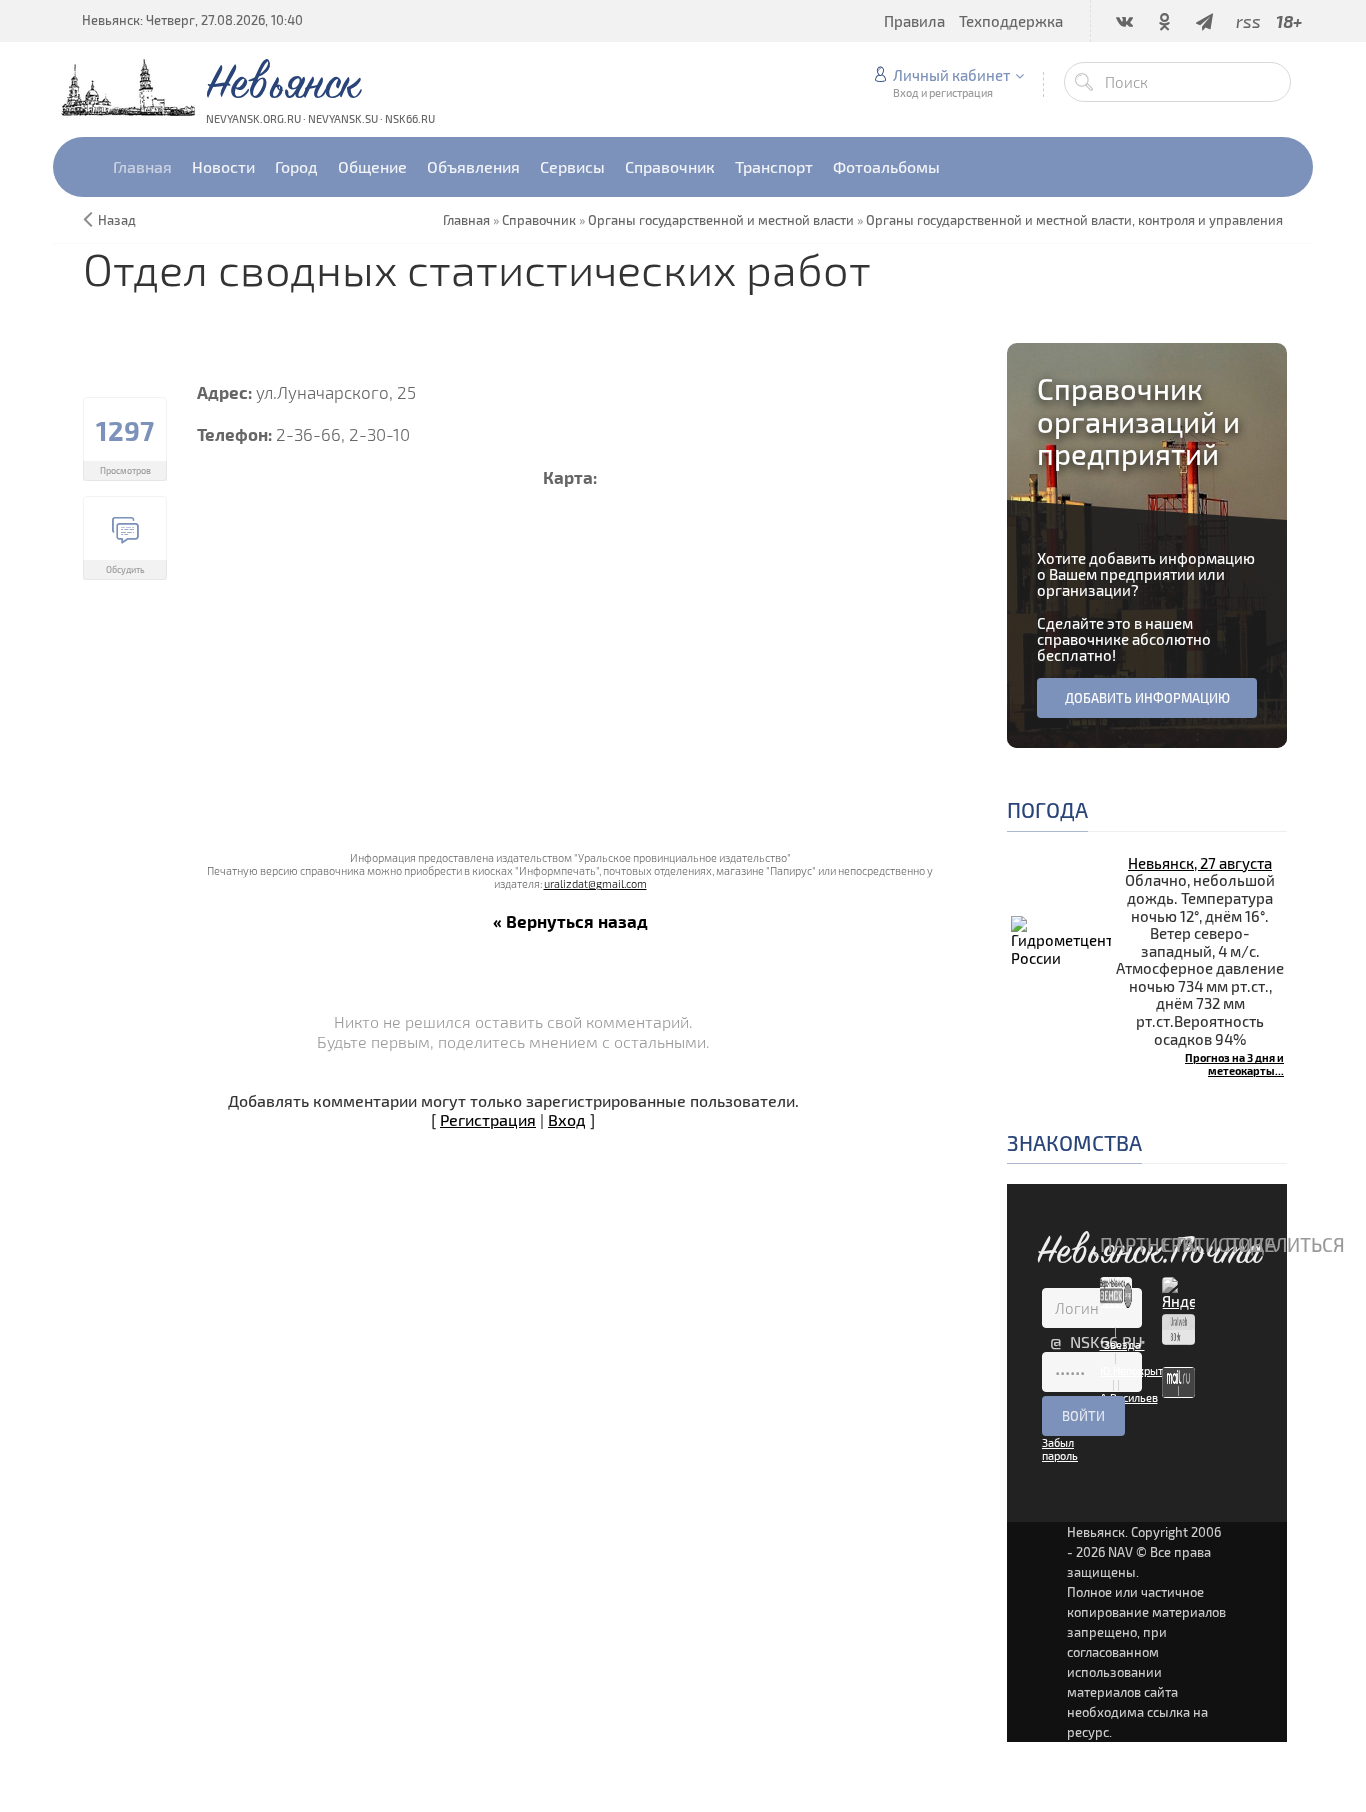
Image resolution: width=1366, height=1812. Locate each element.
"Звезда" (1122, 1344)
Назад (117, 220)
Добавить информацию (1147, 698)
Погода (1047, 809)
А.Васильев (1129, 1397)
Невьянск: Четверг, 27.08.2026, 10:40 (192, 20)
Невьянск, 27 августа (1200, 863)
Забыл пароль (1060, 1449)
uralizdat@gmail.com (595, 883)
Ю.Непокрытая (1137, 1370)
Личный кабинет (951, 75)
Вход (567, 1119)
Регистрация (488, 1119)
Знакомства (1074, 1142)
